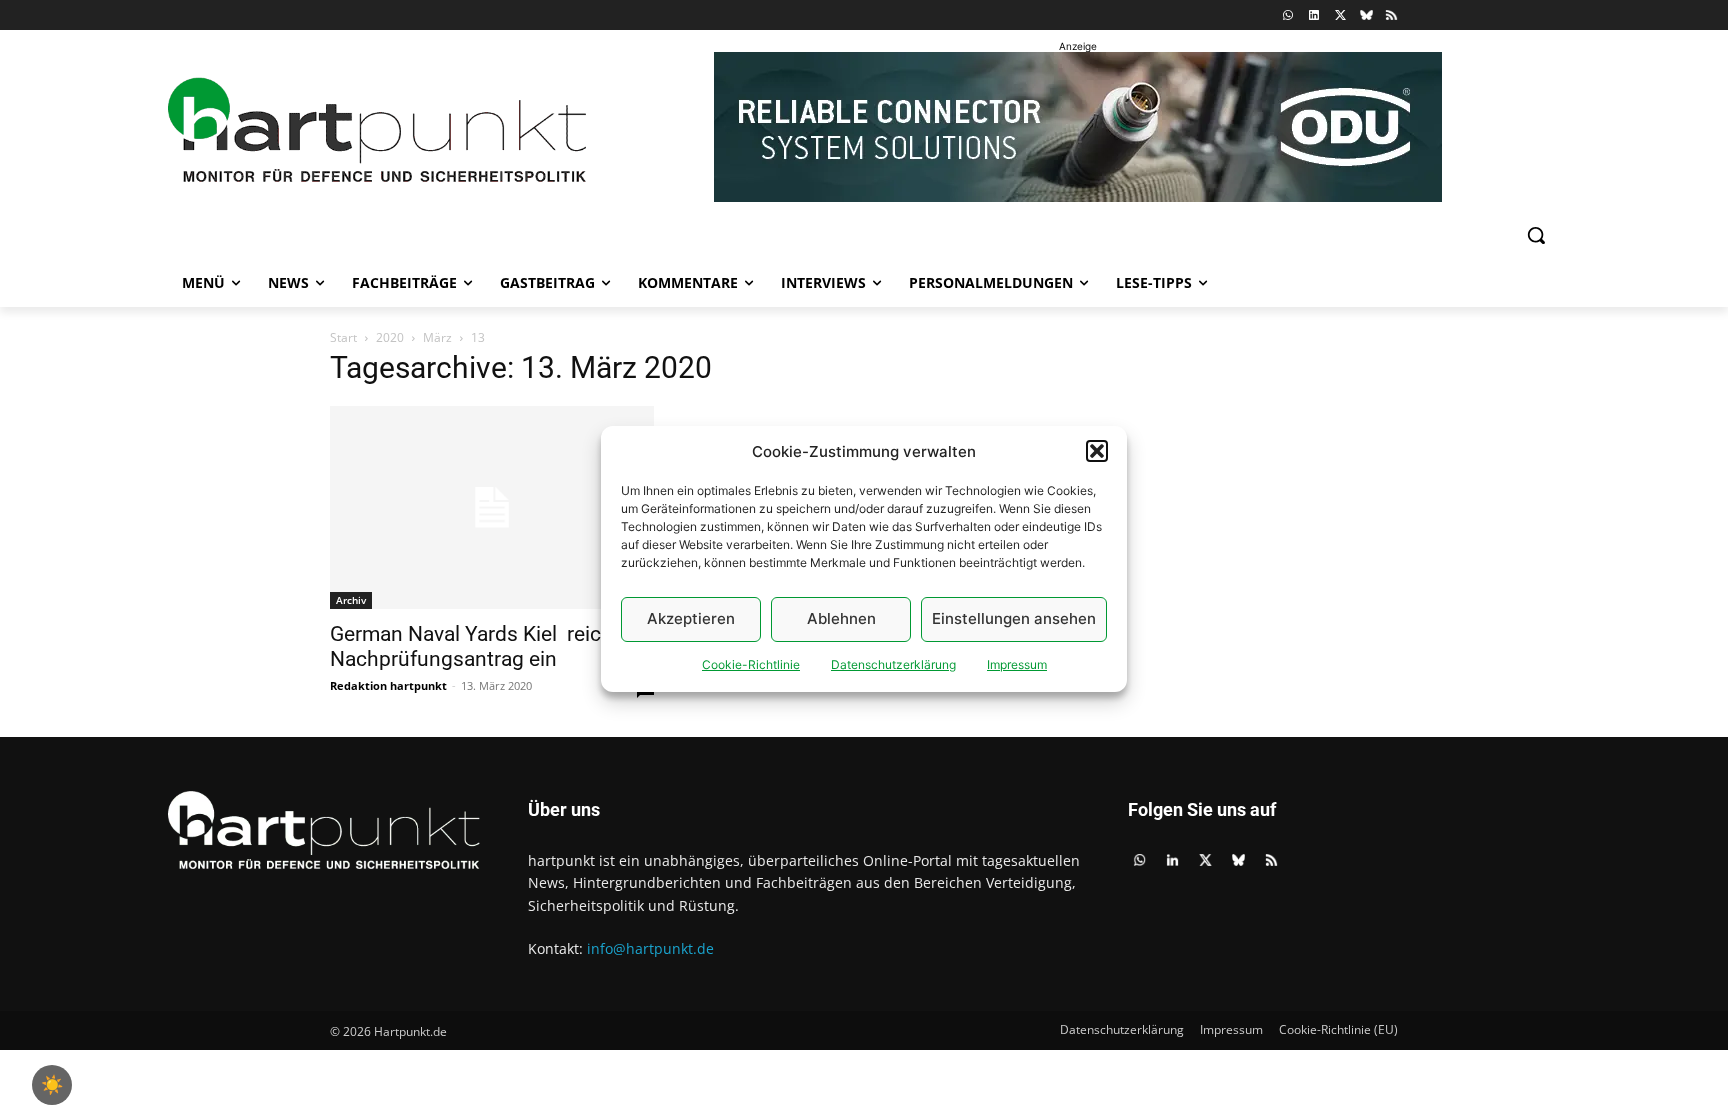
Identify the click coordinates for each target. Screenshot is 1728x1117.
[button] (1097, 451)
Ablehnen (841, 618)
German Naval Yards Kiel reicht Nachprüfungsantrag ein (475, 646)
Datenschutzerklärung (893, 664)
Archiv (351, 600)
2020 (390, 337)
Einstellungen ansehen (1014, 618)
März (437, 337)
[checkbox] (52, 1085)
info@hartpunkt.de (650, 948)
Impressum (1017, 664)
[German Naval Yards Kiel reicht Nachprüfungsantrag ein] (492, 507)
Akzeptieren (691, 618)
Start (343, 337)
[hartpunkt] (377, 130)
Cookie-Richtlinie (751, 664)
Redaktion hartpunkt (388, 685)
